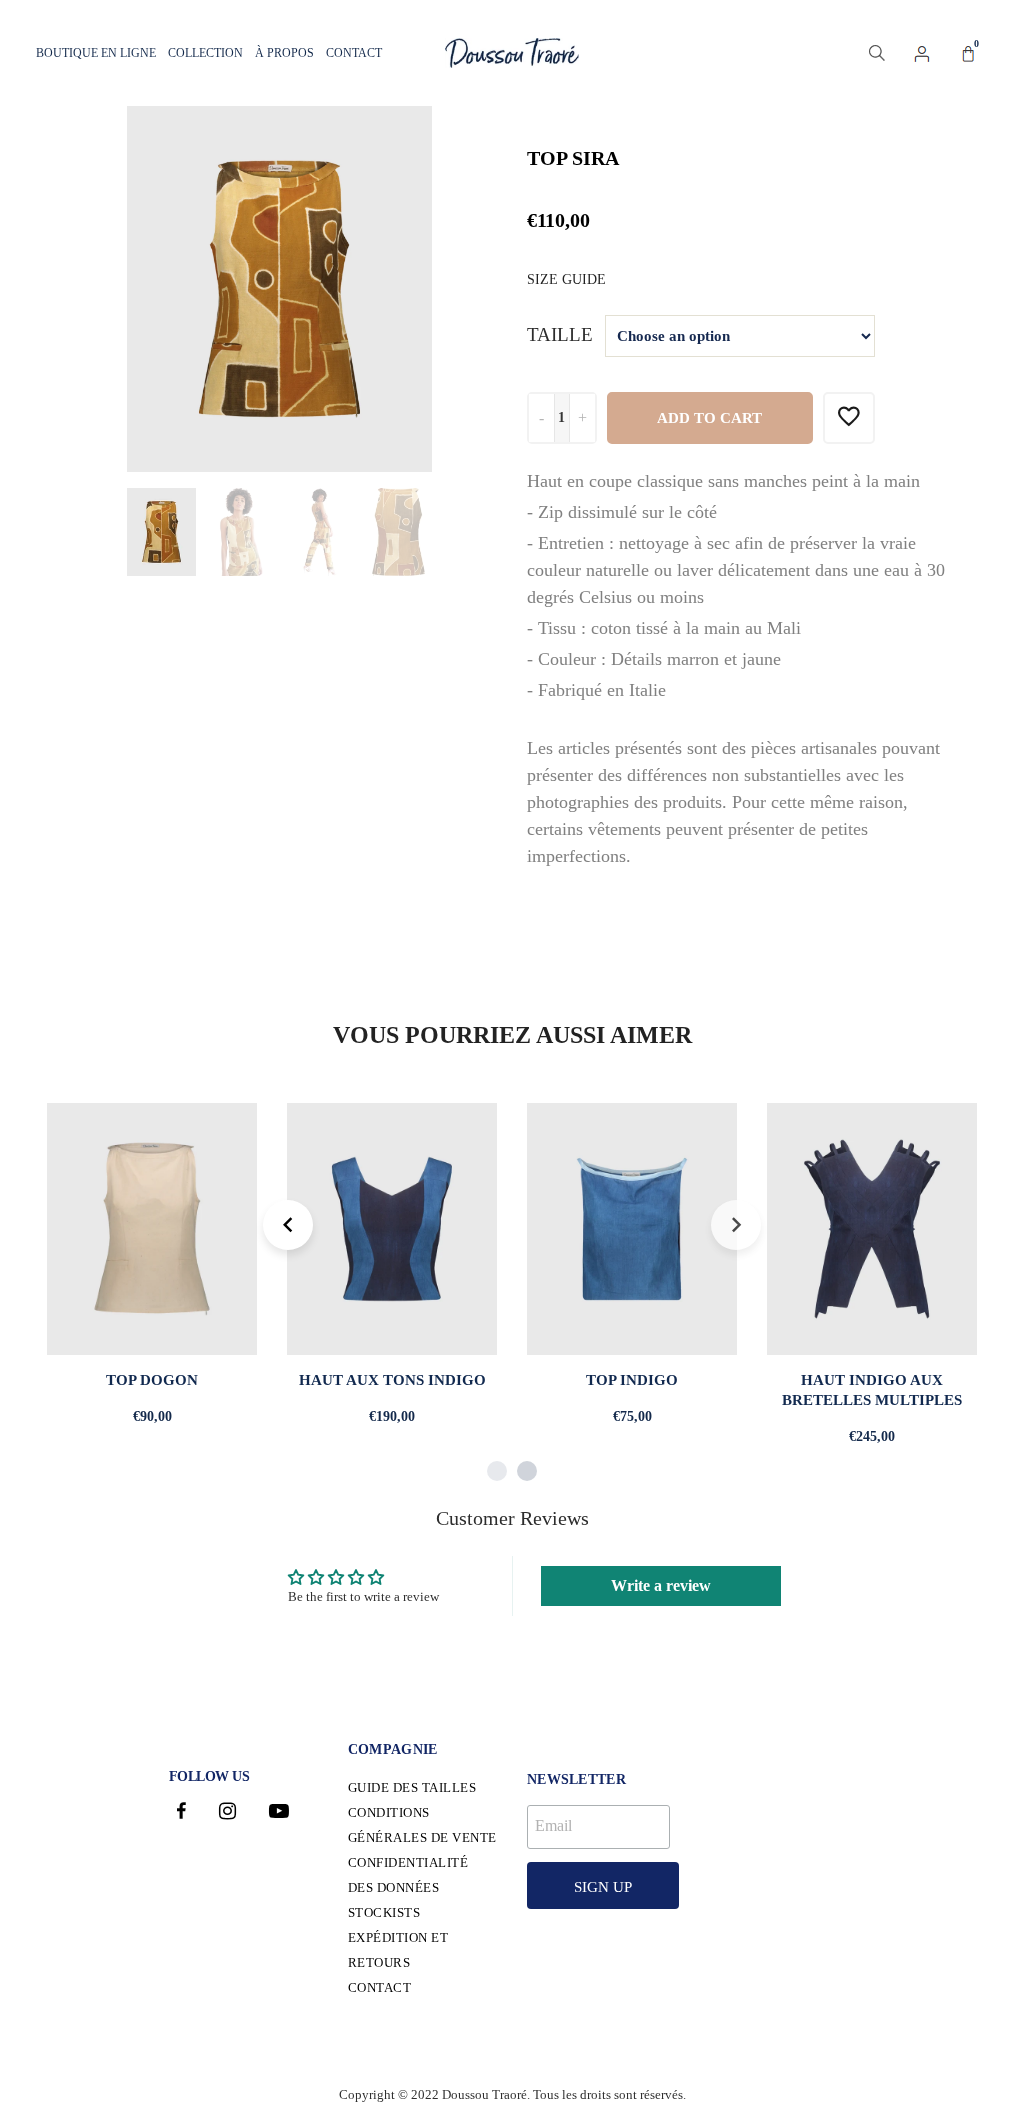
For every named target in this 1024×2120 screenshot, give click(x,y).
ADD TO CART (709, 418)
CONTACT (354, 53)
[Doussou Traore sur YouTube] (279, 1813)
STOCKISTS (384, 1912)
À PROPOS (284, 53)
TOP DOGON (152, 1380)
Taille (560, 334)
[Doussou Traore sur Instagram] (227, 1813)
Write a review (661, 1585)
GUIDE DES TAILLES (412, 1787)
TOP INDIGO (632, 1380)
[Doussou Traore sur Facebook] (181, 1813)
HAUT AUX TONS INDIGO (392, 1380)
